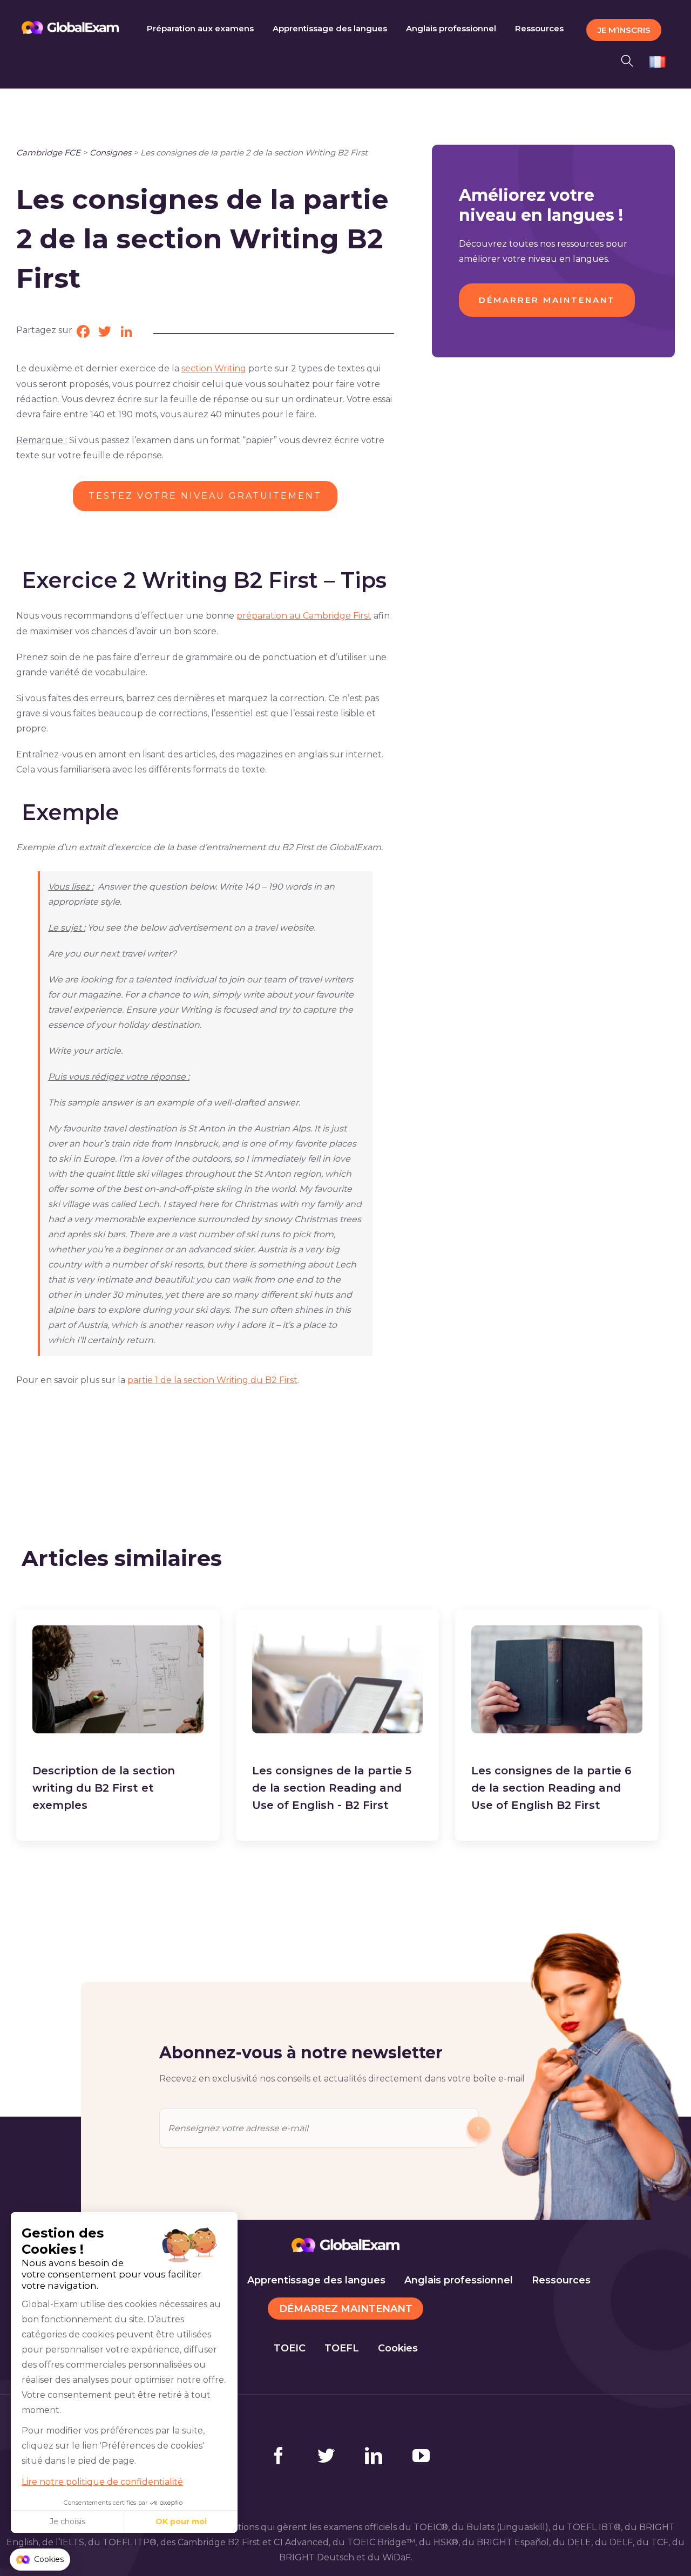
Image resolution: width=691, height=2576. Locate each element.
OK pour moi (181, 2521)
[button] (630, 59)
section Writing (214, 368)
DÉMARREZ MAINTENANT (346, 2309)
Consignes (110, 152)
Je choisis (67, 2521)
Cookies (398, 2348)
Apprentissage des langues (316, 2280)
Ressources (561, 2280)
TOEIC (290, 2348)
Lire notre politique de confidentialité (102, 2482)
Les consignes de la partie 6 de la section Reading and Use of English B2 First (551, 1788)
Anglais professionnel (459, 2280)
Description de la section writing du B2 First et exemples (104, 1788)
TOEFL (342, 2348)
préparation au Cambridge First (304, 616)
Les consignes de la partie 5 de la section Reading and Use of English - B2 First (332, 1788)
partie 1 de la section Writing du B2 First (212, 1380)
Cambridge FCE (48, 152)
